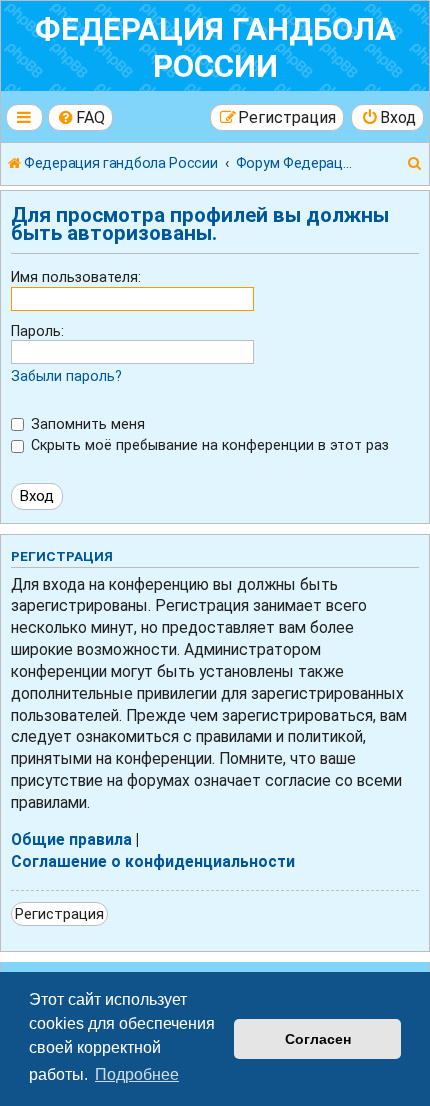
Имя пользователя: (76, 277)
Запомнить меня (86, 424)
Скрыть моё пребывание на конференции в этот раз (208, 445)
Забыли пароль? (66, 376)
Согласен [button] (318, 1039)
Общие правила (71, 840)
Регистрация (59, 914)
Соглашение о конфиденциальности (153, 862)
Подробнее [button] (137, 1074)
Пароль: (37, 331)
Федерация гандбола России (215, 48)
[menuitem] (81, 117)
